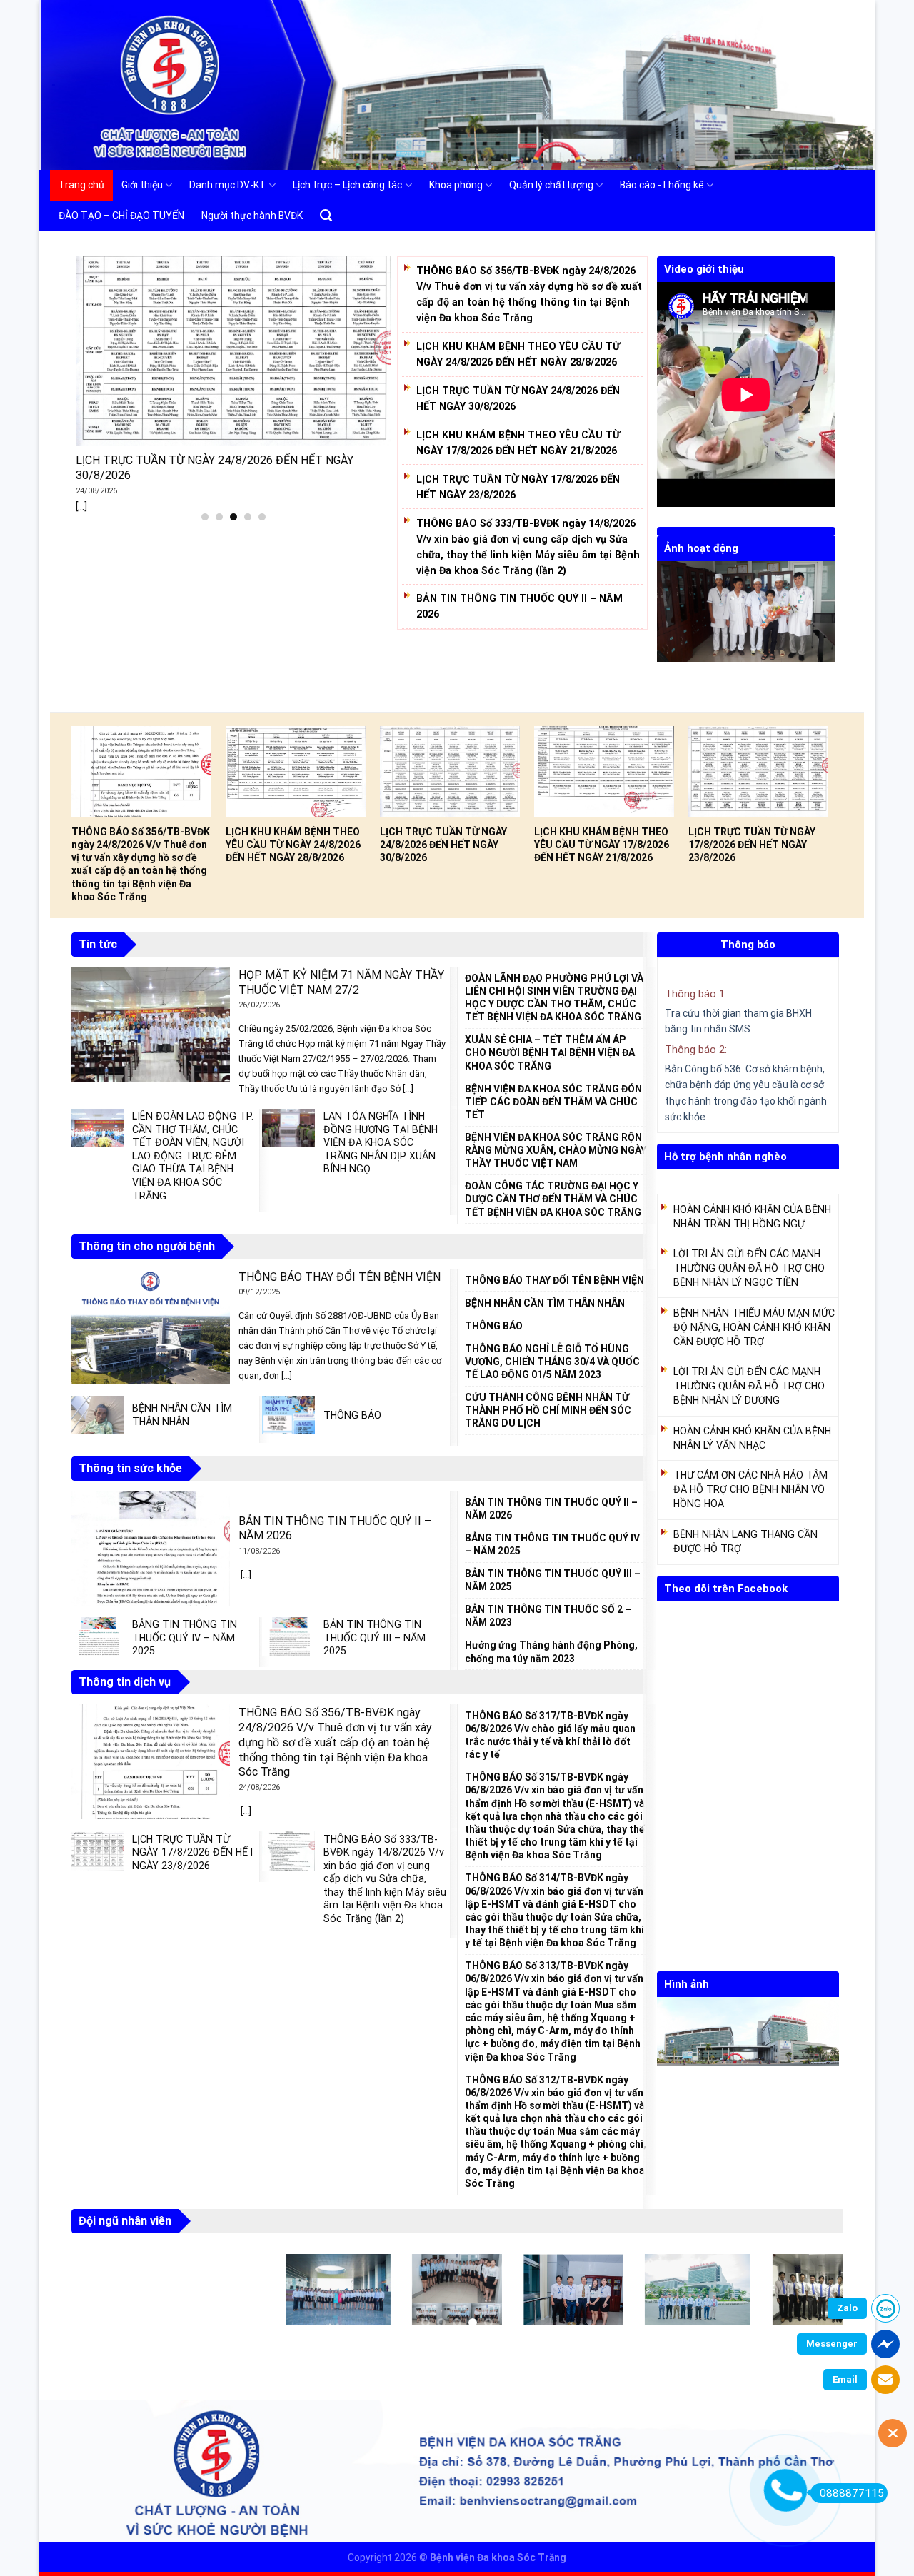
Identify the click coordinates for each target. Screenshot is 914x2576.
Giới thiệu (142, 185)
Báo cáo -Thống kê (662, 185)
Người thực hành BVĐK (252, 216)
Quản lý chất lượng (551, 185)
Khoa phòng (456, 185)
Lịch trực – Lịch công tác (347, 185)
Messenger (832, 2344)
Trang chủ (81, 185)
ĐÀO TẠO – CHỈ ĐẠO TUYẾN (121, 216)
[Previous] (665, 630)
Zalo (847, 2308)
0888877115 (852, 2493)
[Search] (326, 216)
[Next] (828, 630)
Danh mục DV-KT (228, 185)
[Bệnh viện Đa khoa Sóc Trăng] (63, 85)
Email (845, 2379)
